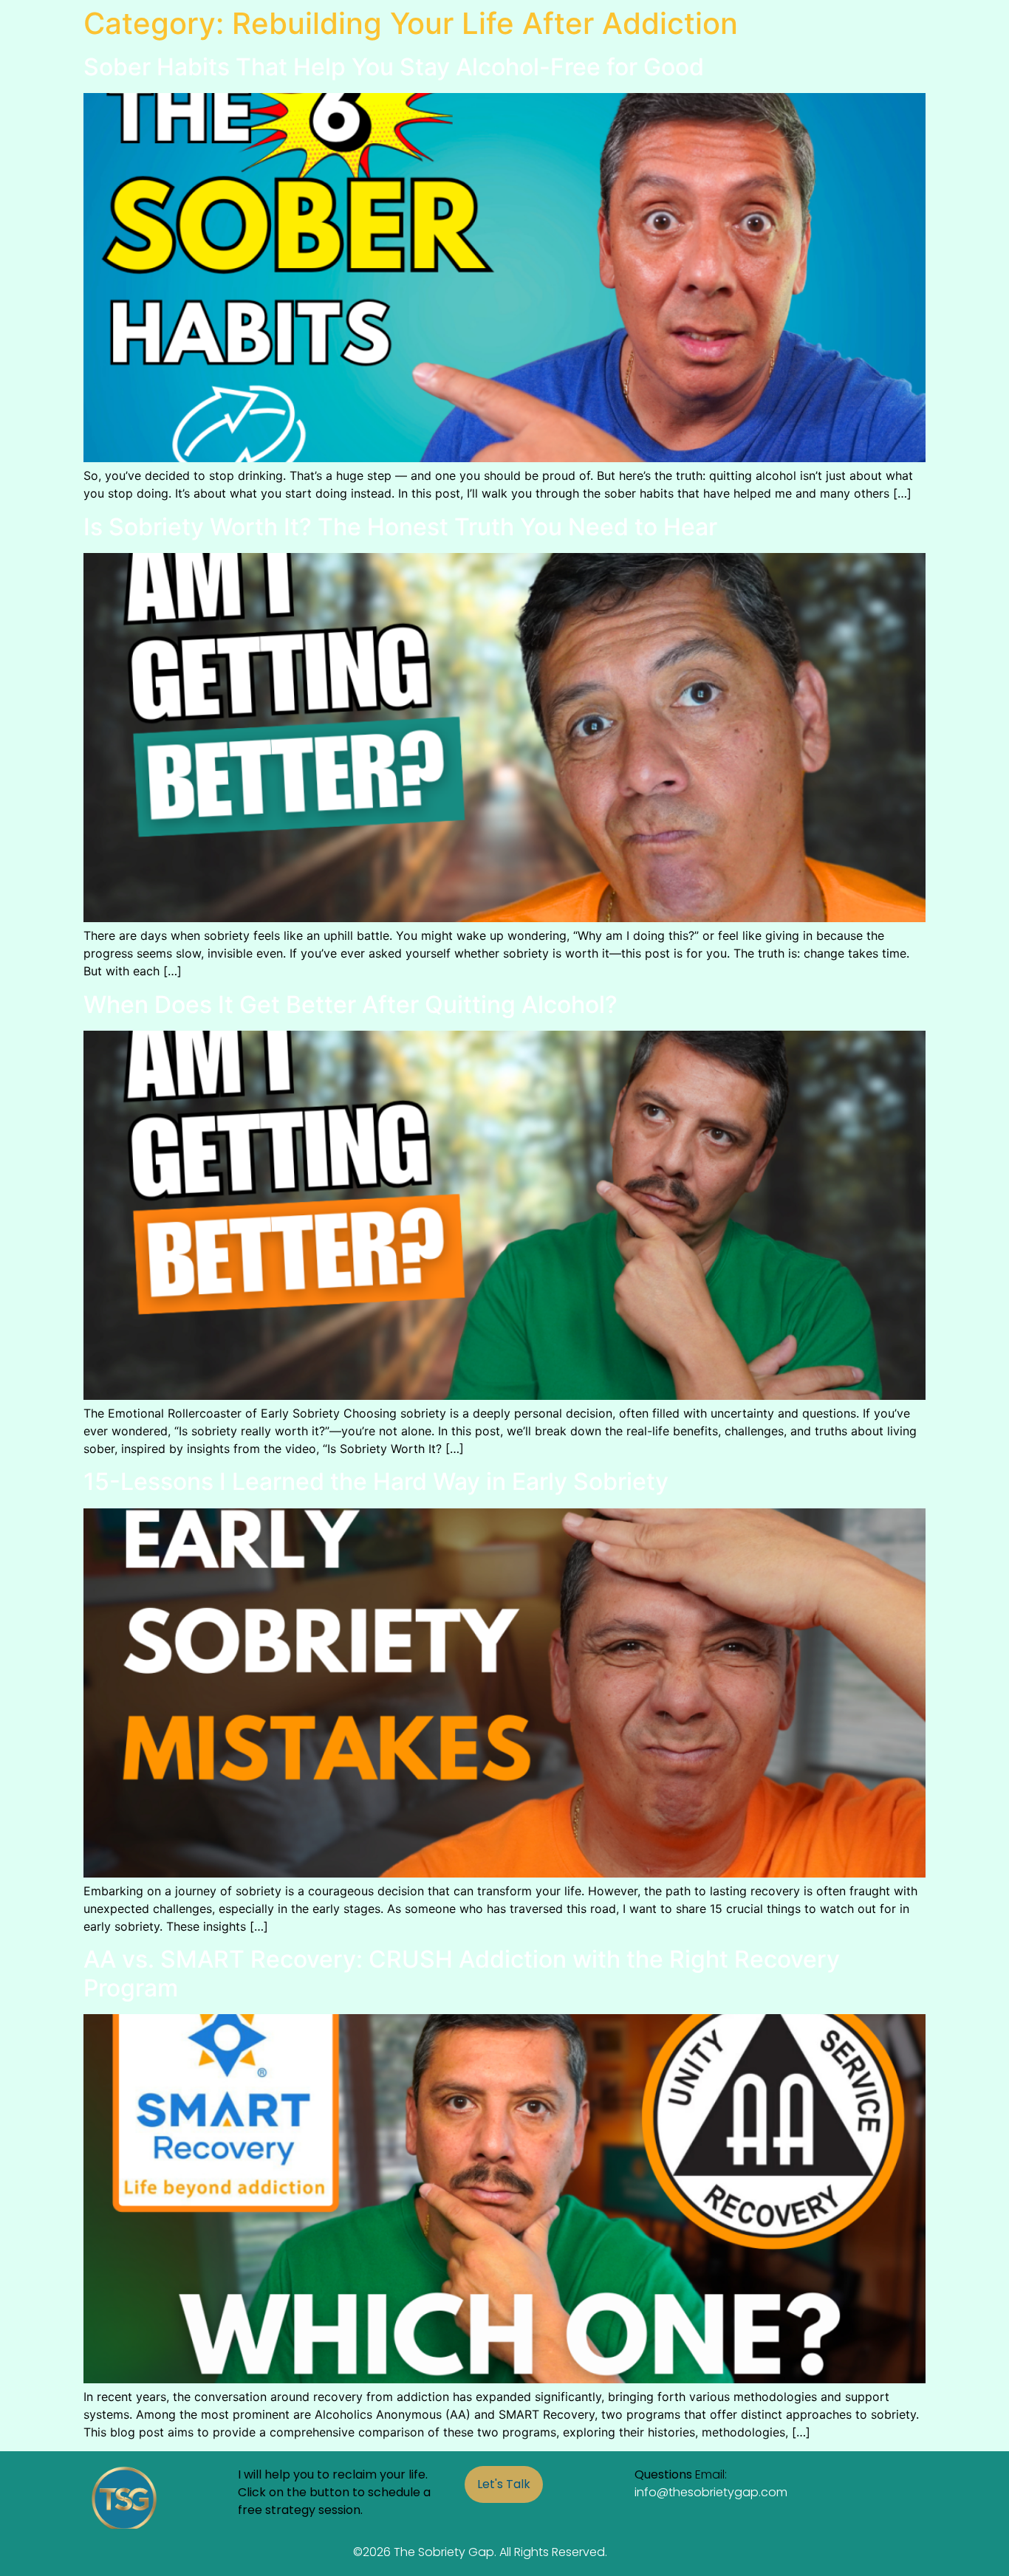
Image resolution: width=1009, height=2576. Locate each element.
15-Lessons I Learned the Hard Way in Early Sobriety (376, 1481)
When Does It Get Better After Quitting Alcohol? (350, 1004)
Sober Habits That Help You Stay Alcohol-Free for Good (394, 67)
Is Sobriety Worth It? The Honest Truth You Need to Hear (400, 527)
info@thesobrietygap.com (711, 2492)
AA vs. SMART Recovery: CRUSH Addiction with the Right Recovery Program (462, 1973)
